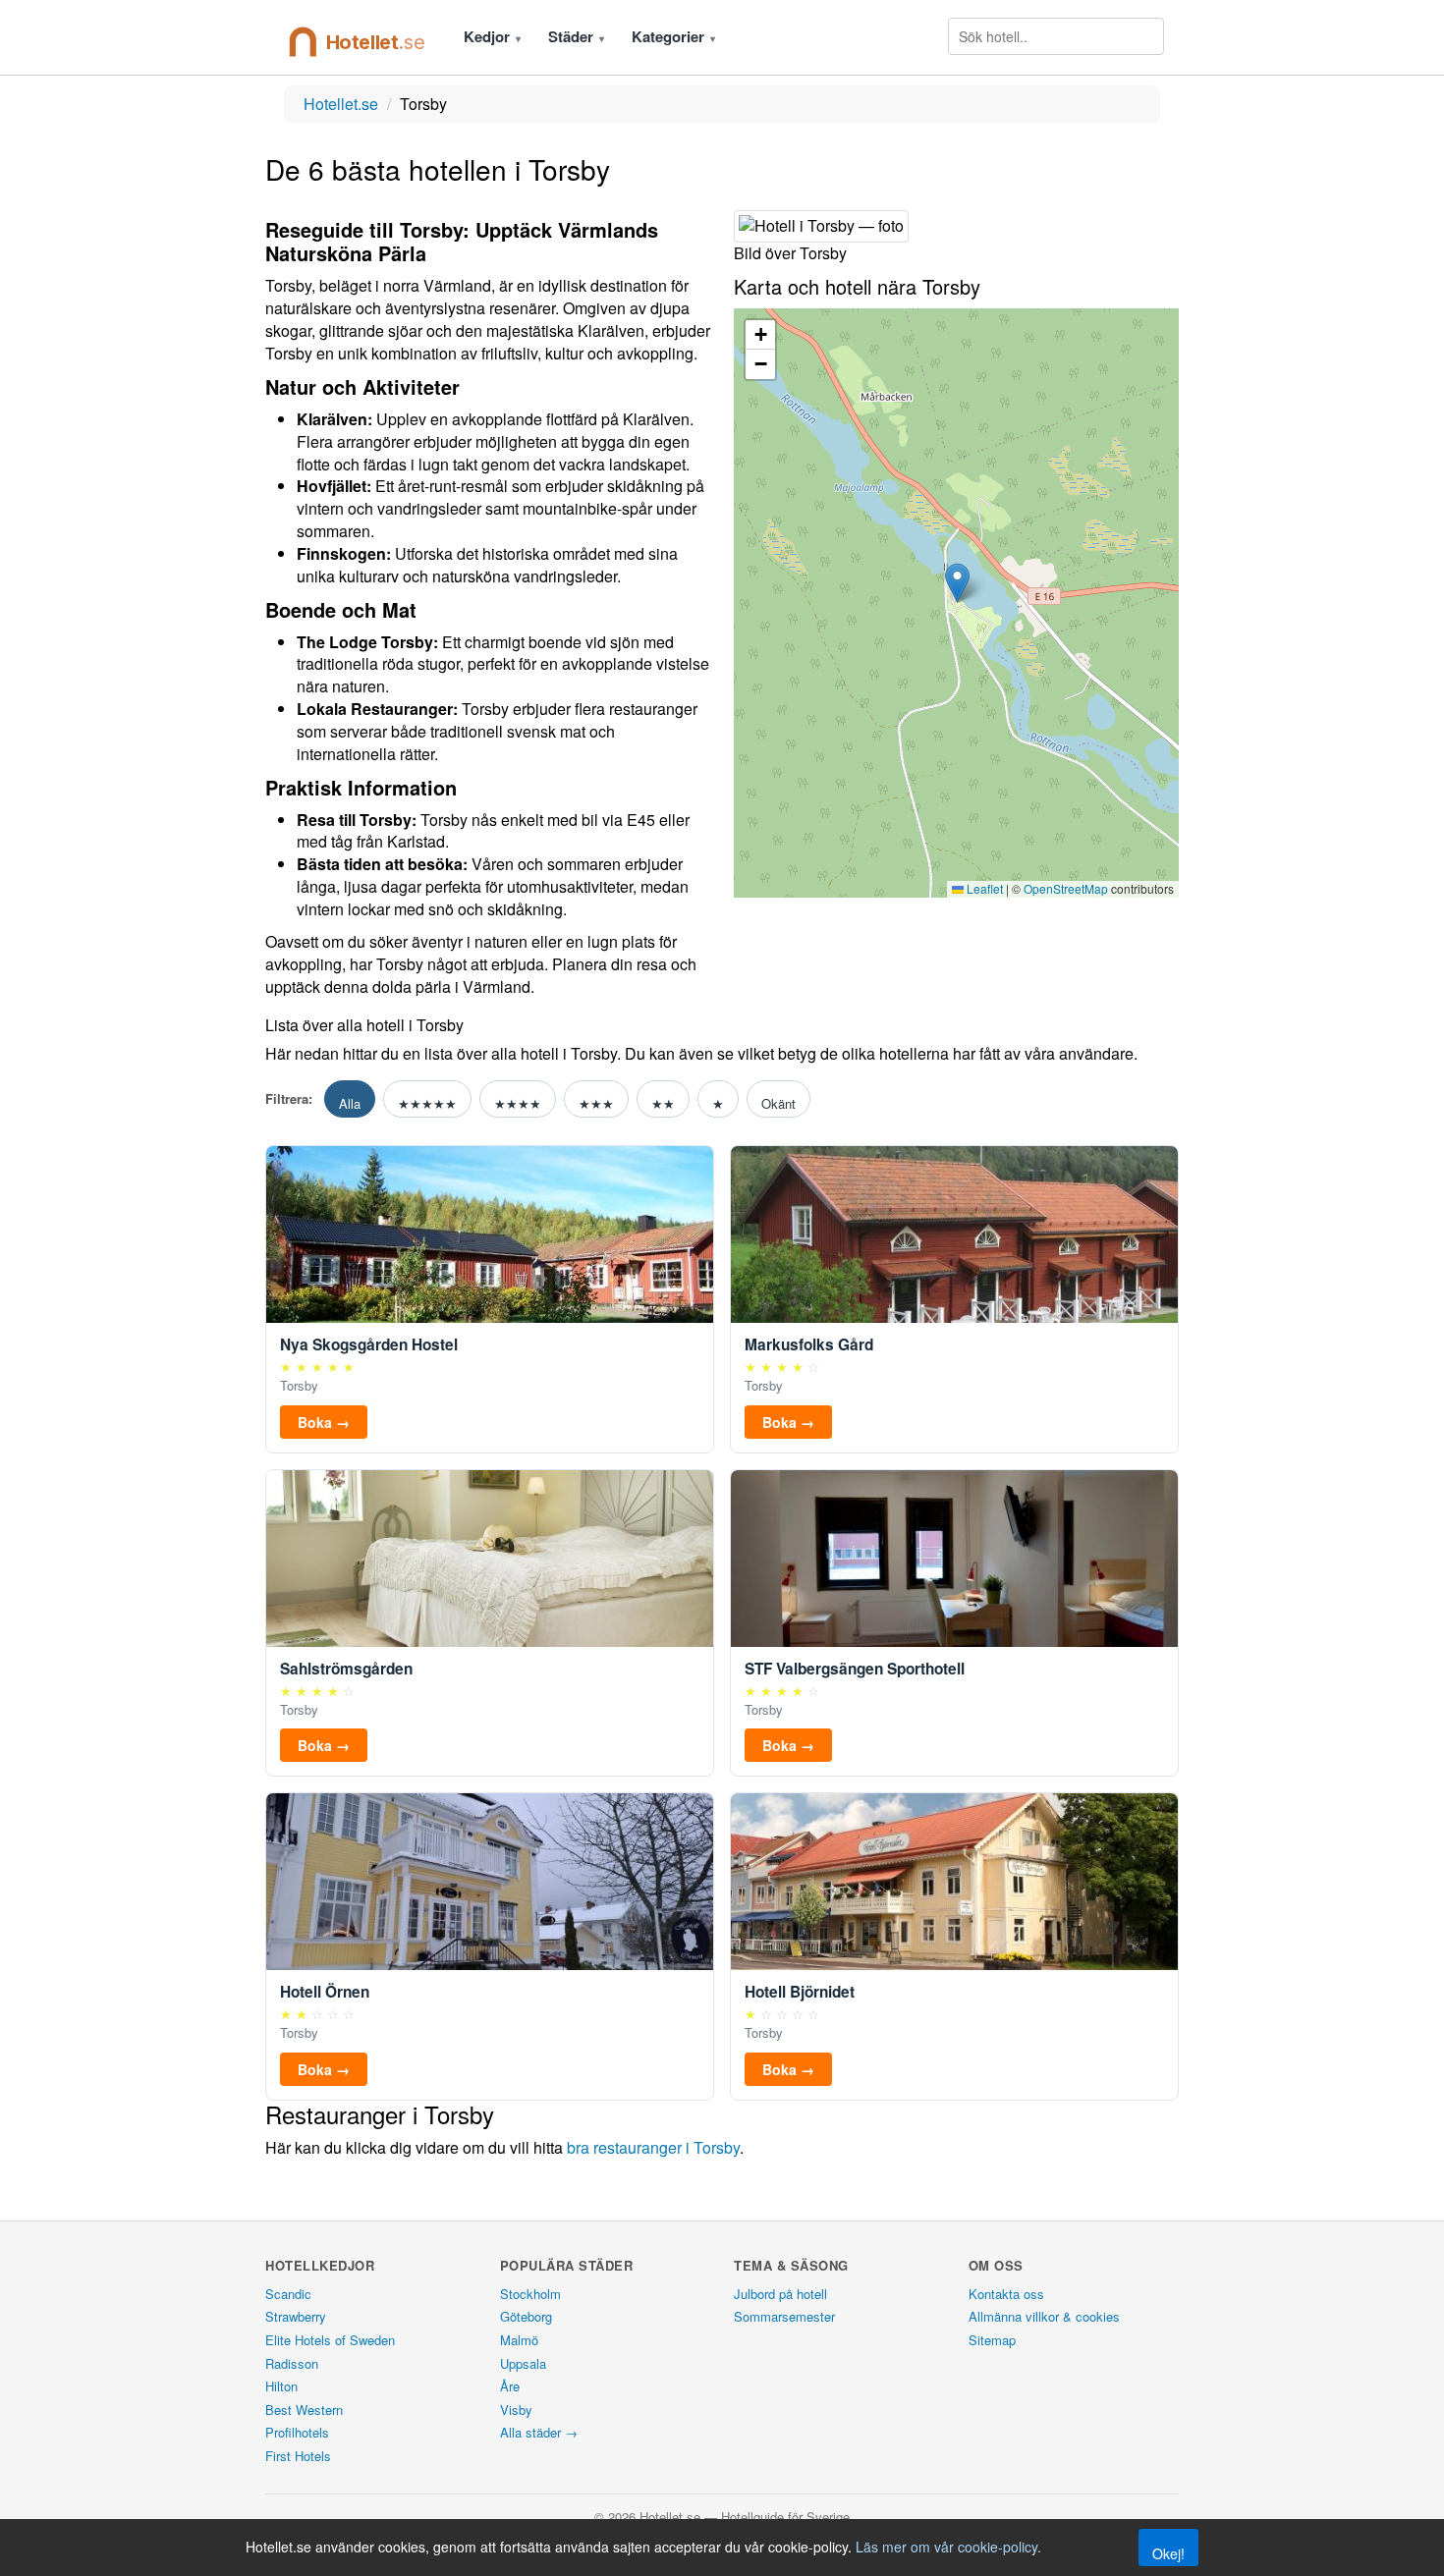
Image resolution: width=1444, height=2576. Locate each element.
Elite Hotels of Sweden (330, 2340)
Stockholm (530, 2294)
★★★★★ (427, 1103)
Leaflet (983, 888)
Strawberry (296, 2316)
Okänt (778, 1103)
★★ (663, 1103)
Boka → (324, 1422)
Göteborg (526, 2316)
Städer (576, 36)
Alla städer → (539, 2432)
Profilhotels (297, 2432)
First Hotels (298, 2456)
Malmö (519, 2340)
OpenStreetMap (1066, 888)
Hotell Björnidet (800, 1992)
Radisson (292, 2363)
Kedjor (492, 36)
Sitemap (992, 2340)
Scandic (288, 2294)
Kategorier (673, 36)
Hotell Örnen (325, 1992)
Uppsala (523, 2363)
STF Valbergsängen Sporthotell (855, 1669)
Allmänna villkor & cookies (1044, 2316)
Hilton (281, 2386)
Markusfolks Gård (809, 1345)
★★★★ (518, 1103)
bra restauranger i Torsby (653, 2147)
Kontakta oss (1006, 2294)
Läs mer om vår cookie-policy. (948, 2547)
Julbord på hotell (780, 2294)
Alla (350, 1103)
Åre (510, 2386)
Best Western (304, 2410)
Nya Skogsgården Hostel (369, 1345)
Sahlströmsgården (346, 1669)
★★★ (596, 1103)
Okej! (1168, 2553)
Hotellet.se (341, 104)
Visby (516, 2410)
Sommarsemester (784, 2316)
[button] (957, 583)
